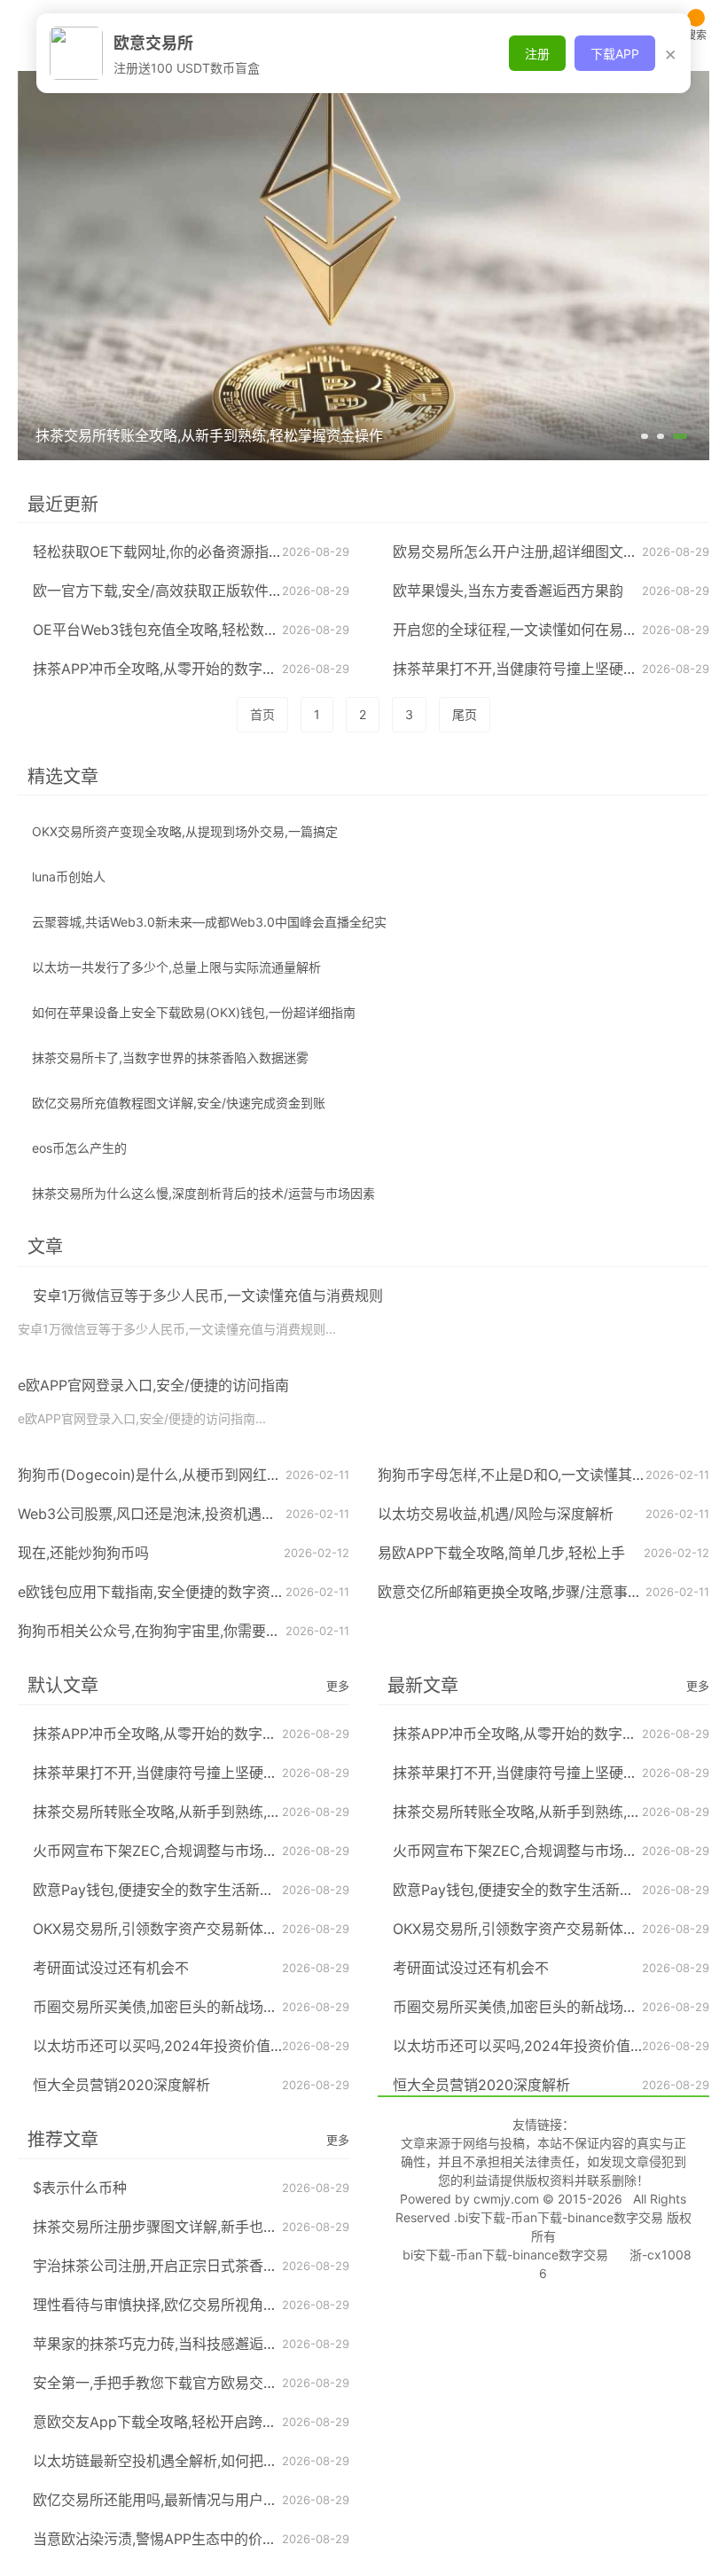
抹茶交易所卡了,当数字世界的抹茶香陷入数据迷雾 (170, 1057)
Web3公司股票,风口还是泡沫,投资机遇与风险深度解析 (189, 1514)
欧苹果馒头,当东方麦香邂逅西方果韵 (508, 591)
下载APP (615, 54)
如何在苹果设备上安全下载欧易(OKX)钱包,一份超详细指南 (194, 1012)
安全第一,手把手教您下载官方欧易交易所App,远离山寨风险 (220, 2383)
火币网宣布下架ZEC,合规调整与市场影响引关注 (184, 1851)
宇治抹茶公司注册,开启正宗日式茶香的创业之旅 (184, 2266)
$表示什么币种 (80, 2188)
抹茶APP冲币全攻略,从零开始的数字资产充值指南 (190, 669)
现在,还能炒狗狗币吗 (83, 1553)
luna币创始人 (69, 877)
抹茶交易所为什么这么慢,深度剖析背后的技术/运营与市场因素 (203, 1193)
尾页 (465, 714)
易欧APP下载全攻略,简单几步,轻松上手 (501, 1553)
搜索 (696, 35)
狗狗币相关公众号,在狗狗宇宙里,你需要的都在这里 (177, 1631)
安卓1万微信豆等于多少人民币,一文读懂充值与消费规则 (208, 1296)
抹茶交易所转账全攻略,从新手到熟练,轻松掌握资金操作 (207, 1812)
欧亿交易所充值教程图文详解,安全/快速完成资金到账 (179, 1103)
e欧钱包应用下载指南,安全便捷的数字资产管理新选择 (187, 1592)
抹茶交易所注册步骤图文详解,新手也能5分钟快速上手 (202, 2227)
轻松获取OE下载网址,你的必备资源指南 (158, 552)
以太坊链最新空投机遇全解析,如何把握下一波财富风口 (205, 2461)
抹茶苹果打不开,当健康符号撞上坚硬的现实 (529, 669)
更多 (338, 1686)
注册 (537, 54)
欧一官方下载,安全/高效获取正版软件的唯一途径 (186, 591)
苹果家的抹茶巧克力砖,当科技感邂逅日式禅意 (176, 2344)
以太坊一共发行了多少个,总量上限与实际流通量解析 (176, 967)
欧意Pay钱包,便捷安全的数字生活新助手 (160, 1890)
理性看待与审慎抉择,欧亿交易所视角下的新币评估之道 (205, 2305)
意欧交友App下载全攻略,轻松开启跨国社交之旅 (183, 2422)
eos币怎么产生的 (79, 1148)
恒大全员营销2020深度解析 (121, 2085)
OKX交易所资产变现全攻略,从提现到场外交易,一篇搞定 (185, 831)
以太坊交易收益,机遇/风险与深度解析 (496, 1514)
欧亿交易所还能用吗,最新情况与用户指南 (162, 2500)
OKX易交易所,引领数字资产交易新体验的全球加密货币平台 (219, 1929)
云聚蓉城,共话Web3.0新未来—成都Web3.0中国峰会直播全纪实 (209, 922)
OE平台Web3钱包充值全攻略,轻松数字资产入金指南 (198, 630)
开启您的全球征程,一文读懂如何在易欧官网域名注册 (558, 630)
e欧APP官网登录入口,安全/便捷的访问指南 (153, 1385)
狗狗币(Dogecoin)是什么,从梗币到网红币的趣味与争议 (192, 1475)
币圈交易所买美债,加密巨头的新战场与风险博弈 (184, 2007)
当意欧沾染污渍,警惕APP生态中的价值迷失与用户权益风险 (219, 2539)
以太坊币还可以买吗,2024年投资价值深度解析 (180, 2046)
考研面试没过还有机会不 (111, 1968)
